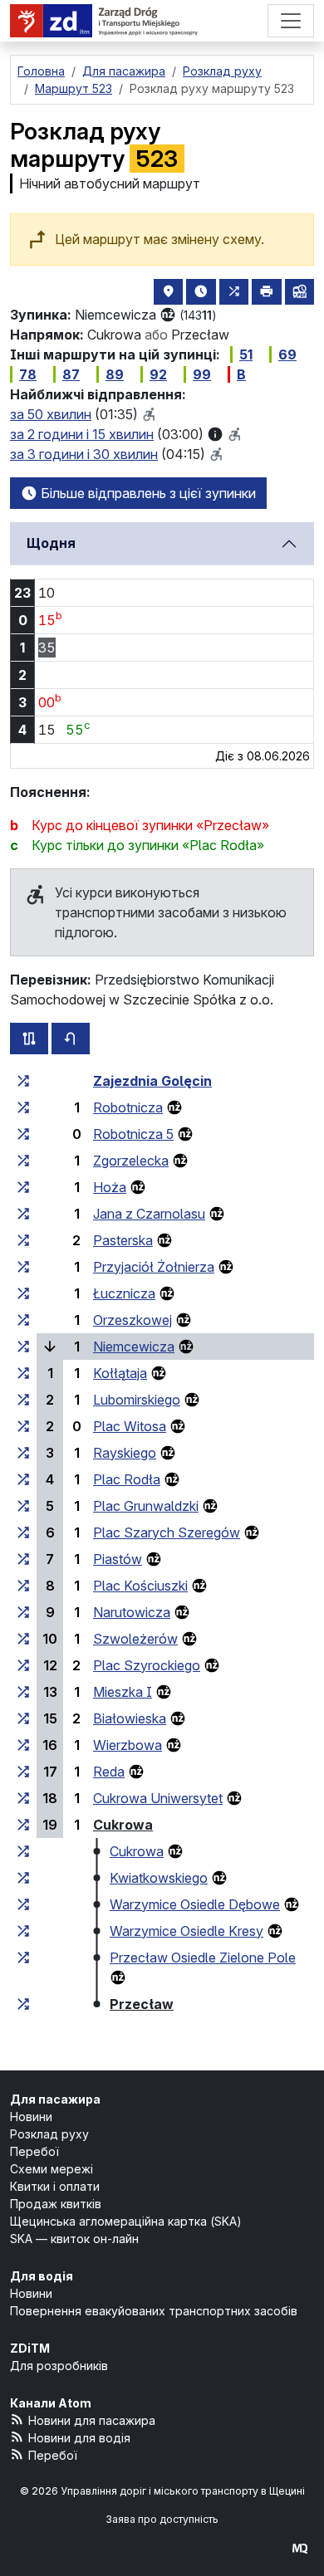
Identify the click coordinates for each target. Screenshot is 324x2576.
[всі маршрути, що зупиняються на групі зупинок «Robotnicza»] (23, 1107)
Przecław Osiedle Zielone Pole (203, 1958)
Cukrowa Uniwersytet (158, 1798)
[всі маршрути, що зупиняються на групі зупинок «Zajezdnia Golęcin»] (23, 1081)
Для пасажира (55, 2099)
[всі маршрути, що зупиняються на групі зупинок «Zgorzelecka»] (23, 1161)
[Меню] (291, 21)
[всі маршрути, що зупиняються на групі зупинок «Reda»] (23, 1772)
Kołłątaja (120, 1373)
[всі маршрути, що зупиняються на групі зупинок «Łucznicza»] (23, 1293)
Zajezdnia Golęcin (152, 1081)
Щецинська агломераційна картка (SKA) (126, 2221)
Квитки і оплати (55, 2186)
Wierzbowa (128, 1745)
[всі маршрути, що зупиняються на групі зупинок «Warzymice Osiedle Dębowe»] (23, 1904)
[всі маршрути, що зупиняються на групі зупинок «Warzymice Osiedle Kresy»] (23, 1931)
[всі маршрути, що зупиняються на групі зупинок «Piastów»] (23, 1559)
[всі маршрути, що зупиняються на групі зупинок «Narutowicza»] (23, 1612)
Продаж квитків (56, 2204)
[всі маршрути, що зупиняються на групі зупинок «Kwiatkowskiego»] (23, 1878)
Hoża (110, 1187)
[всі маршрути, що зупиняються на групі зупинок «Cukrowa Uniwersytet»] (23, 1798)
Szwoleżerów (135, 1639)
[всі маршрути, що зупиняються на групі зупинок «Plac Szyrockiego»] (23, 1665)
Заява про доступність (162, 2519)
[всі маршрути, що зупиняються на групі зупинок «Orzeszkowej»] (23, 1320)
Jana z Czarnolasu (149, 1214)
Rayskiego (125, 1453)
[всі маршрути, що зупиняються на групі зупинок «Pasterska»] (23, 1240)
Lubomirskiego (137, 1400)
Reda (109, 1772)
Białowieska (130, 1718)
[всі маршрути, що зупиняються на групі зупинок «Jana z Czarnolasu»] (23, 1214)
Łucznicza (124, 1293)
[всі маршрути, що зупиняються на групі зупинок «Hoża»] (23, 1187)
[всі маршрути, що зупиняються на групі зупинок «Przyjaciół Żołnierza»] (23, 1267)
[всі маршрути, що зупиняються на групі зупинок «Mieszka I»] (23, 1692)
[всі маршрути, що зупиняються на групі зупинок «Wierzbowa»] (23, 1745)
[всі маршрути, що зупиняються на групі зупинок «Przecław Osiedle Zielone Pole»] (23, 1958)
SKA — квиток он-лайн (74, 2239)
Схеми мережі (52, 2169)
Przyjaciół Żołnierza (154, 1267)
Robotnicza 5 (133, 1134)
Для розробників (59, 2366)
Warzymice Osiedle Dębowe (195, 1904)
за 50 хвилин (51, 414)
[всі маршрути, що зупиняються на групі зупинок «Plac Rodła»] (23, 1479)
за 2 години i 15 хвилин (82, 434)
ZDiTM (30, 2348)
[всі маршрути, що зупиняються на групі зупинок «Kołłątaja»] (23, 1373)
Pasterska (123, 1240)
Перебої (34, 2151)
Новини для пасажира (92, 2420)
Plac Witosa (130, 1426)
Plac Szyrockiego (147, 1665)
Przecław (142, 2004)
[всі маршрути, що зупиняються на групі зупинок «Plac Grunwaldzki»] (23, 1506)
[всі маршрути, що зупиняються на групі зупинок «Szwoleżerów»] (23, 1639)
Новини (31, 2117)
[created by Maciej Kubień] (300, 2548)
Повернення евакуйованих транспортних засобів (154, 2311)
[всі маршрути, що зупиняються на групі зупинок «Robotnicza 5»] (23, 1134)
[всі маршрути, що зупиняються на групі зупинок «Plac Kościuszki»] (23, 1586)
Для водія (42, 2276)
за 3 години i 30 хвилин (84, 454)
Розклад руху (49, 2134)
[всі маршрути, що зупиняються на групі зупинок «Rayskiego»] (23, 1453)
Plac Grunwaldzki (146, 1506)
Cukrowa (123, 1825)
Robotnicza (128, 1107)
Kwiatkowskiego (159, 1878)
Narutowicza (132, 1612)
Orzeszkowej (133, 1320)
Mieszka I (123, 1692)
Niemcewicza (134, 1347)
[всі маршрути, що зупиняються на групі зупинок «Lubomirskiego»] (23, 1400)
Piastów (118, 1559)
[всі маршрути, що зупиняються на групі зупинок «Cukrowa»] (23, 1825)
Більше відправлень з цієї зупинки (147, 493)
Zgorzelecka (131, 1161)
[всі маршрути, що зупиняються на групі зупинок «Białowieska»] (23, 1718)
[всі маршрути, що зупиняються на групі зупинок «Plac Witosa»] (23, 1426)
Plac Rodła (127, 1479)
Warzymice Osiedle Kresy (187, 1931)
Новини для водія (79, 2438)
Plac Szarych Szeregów (167, 1532)
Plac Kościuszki (140, 1586)
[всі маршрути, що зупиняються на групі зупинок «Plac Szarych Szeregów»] (23, 1532)
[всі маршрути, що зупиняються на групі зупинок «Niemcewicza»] (23, 1347)
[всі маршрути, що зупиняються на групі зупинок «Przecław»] (23, 2004)
